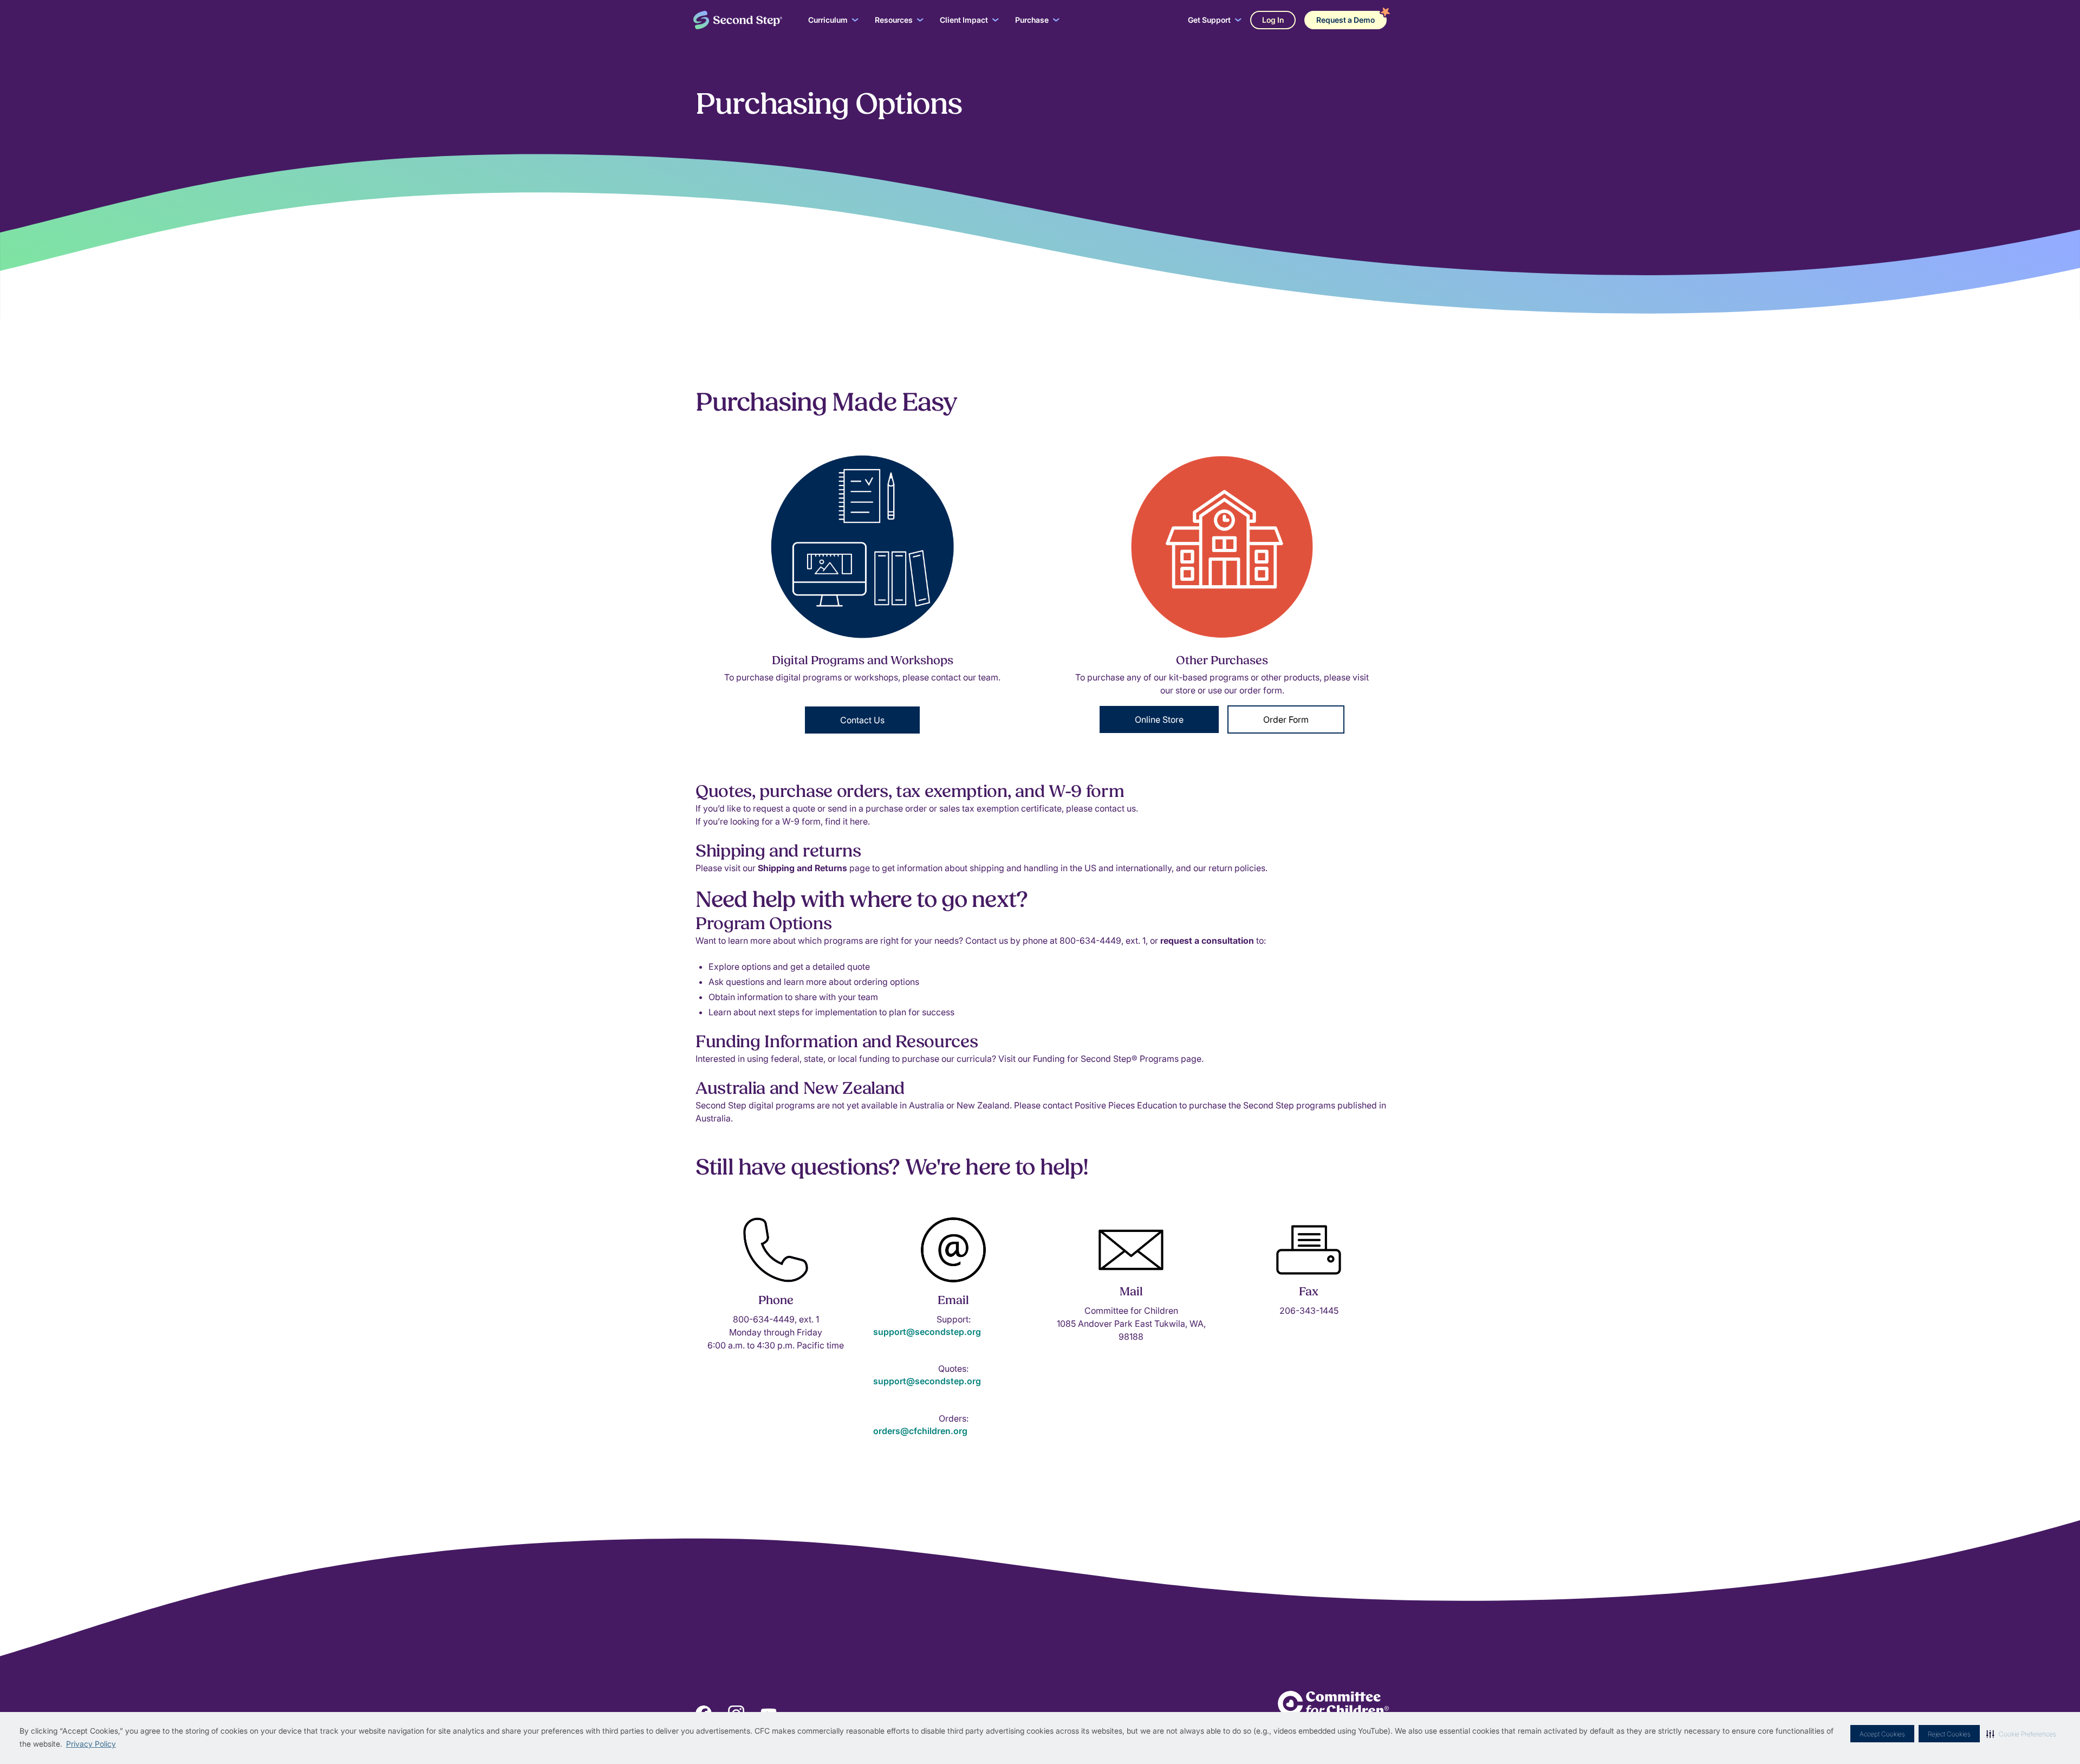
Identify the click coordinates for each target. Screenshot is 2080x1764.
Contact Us (862, 720)
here (859, 821)
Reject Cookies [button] (1949, 1734)
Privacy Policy (91, 1744)
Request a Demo (1345, 20)
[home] (738, 20)
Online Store (1159, 719)
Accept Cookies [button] (1882, 1734)
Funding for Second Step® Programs (1107, 1059)
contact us (1115, 808)
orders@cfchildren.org (920, 1431)
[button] (2021, 1734)
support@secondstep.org (927, 1332)
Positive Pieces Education (1126, 1105)
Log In (1273, 20)
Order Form (1286, 719)
